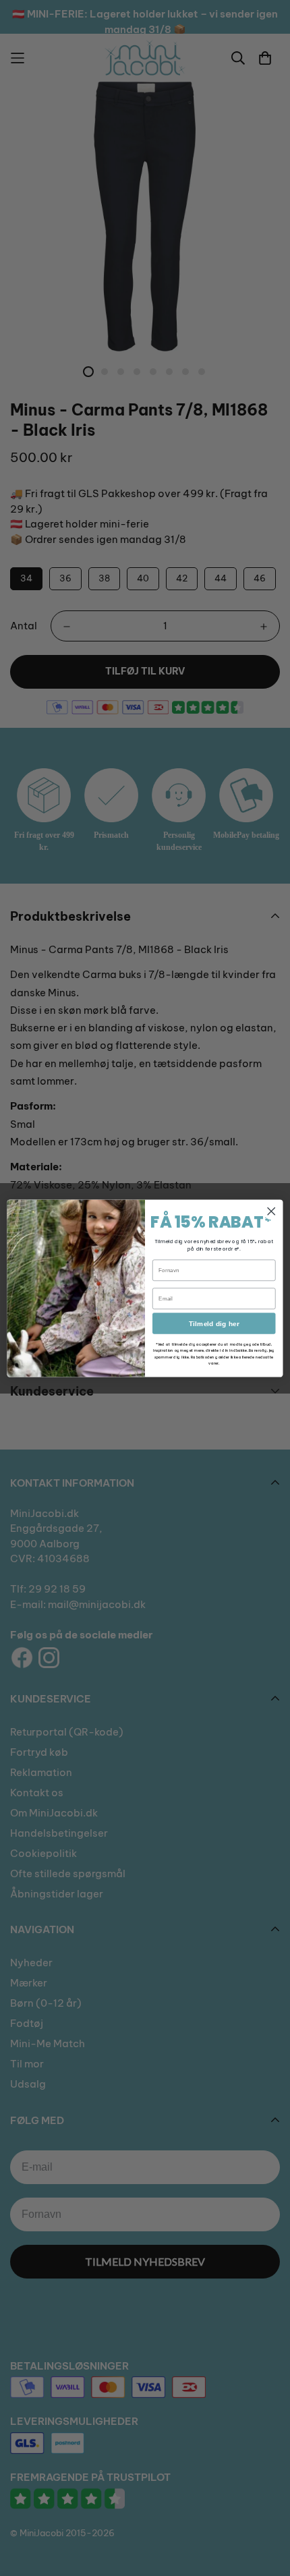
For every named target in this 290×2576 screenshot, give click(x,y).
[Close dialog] (271, 1211)
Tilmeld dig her (214, 1323)
